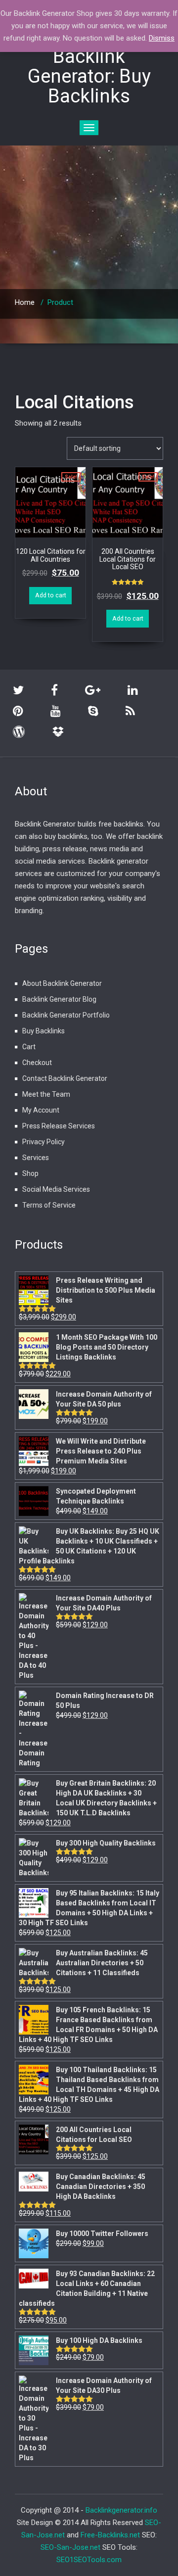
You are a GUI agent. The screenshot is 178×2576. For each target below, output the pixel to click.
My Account (41, 1110)
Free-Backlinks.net (110, 2535)
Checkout (37, 1063)
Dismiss (162, 38)
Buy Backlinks (44, 1031)
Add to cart (51, 595)
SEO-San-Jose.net (70, 2547)
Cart (29, 1047)
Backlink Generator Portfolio (66, 1015)
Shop (30, 1173)
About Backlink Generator (62, 983)
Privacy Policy (44, 1142)
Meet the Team (46, 1094)
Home (25, 302)
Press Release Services (59, 1126)
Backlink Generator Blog (59, 999)
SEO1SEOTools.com (89, 2560)
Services (36, 1158)
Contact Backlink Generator (65, 1078)
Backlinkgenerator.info (121, 2510)
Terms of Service (49, 1205)
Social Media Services (56, 1189)
